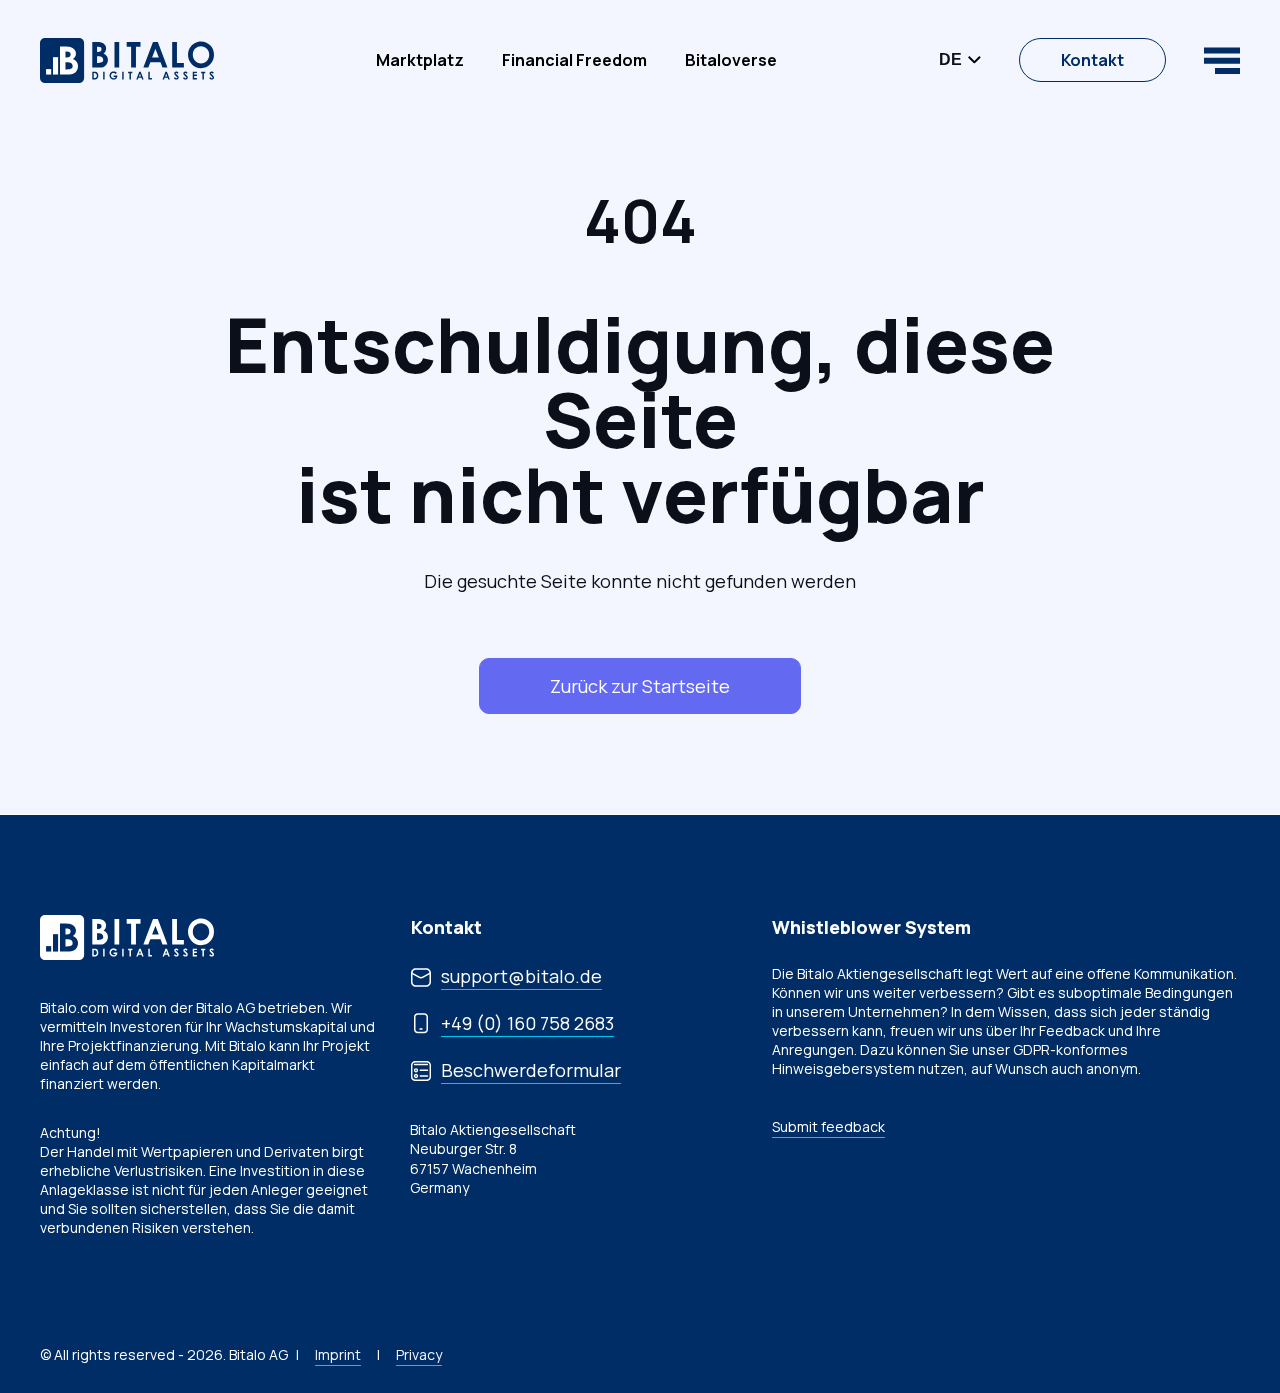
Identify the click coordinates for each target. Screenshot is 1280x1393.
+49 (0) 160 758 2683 (527, 1023)
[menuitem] (420, 60)
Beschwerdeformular (531, 1070)
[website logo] (127, 60)
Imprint (338, 1354)
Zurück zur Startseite (640, 686)
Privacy (419, 1354)
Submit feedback (828, 1126)
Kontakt (1092, 60)
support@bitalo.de (521, 976)
